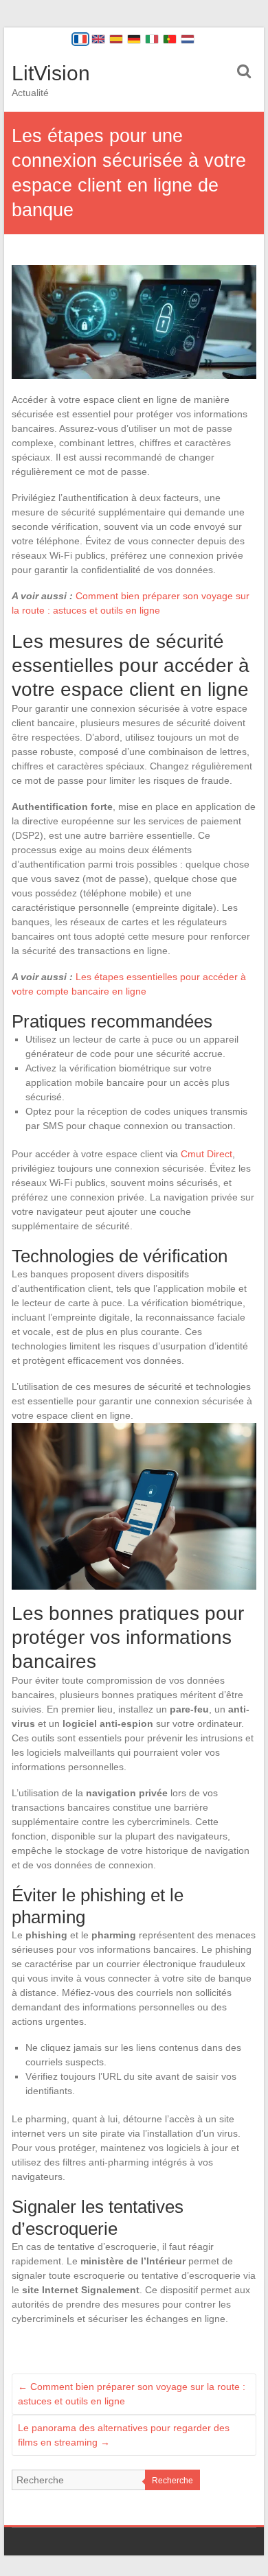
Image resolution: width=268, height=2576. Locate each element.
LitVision (51, 73)
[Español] (116, 39)
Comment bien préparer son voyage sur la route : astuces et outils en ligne (132, 2394)
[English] (98, 39)
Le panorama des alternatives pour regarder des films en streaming (124, 2435)
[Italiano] (152, 39)
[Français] (80, 39)
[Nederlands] (188, 39)
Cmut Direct (206, 1154)
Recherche (172, 2481)
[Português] (170, 39)
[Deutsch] (134, 39)
